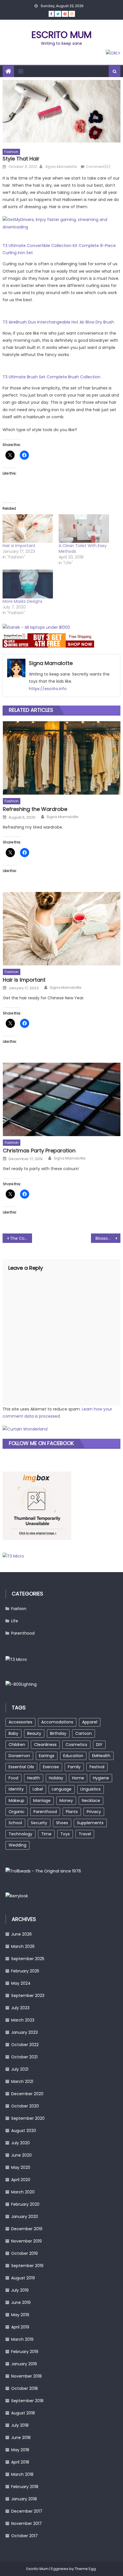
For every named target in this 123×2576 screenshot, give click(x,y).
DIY (99, 1745)
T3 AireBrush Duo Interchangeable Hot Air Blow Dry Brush (58, 322)
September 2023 (28, 1996)
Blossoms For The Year (108, 1238)
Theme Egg (85, 2569)
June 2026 (21, 1934)
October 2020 (25, 2106)
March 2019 (22, 2339)
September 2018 (27, 2401)
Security (39, 1823)
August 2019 (23, 2278)
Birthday (58, 1733)
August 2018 (23, 2413)
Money (66, 1801)
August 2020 (24, 2131)
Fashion (11, 152)
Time (46, 1834)
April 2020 (21, 2180)
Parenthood (23, 1633)
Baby (13, 1733)
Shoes (62, 1823)
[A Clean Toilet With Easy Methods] (84, 529)
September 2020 (28, 2118)
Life (15, 1621)
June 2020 (21, 2155)
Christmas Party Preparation (39, 1151)
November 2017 (26, 2523)
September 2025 (28, 1959)
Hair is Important (19, 546)
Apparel (90, 1722)
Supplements (90, 1823)
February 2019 (25, 2352)
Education (73, 1756)
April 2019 (20, 2327)
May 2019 (20, 2315)
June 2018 (21, 2438)
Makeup (16, 1801)
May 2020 (21, 2167)
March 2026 (23, 1946)
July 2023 (20, 2008)
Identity (16, 1789)
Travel (85, 1834)
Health (34, 1778)
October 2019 (24, 2253)
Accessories (20, 1722)
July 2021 (20, 2069)
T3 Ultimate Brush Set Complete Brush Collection (51, 377)
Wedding (17, 1845)
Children (17, 1745)
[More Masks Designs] (28, 584)
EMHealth (101, 1756)
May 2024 (21, 1983)
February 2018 (25, 2487)
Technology (20, 1834)
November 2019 (26, 2241)
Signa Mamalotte (61, 167)
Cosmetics (76, 1745)
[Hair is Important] (28, 529)
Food (13, 1778)
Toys (65, 1834)
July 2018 (20, 2425)
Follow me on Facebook (41, 1443)
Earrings (47, 1756)
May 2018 (20, 2450)
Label (38, 1789)
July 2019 (20, 2290)
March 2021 (22, 2081)
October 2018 (24, 2388)
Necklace (91, 1801)
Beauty (34, 1733)
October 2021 (24, 2057)
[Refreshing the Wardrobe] (62, 758)
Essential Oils (21, 1767)
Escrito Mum (61, 35)
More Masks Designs (22, 601)
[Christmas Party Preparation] (62, 1099)
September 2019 (27, 2266)
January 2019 (24, 2364)
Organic (17, 1812)
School (15, 1823)
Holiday (56, 1778)
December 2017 (27, 2511)
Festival (97, 1767)
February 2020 (25, 2204)
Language (62, 1789)
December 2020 (27, 2094)
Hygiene (101, 1778)
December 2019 (27, 2229)
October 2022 (25, 2045)
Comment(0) (98, 167)
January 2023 (24, 2032)
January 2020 (25, 2217)
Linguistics (91, 1789)
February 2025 (25, 1971)
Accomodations (57, 1722)
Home (78, 1778)
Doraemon (19, 1756)
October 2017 (24, 2536)
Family (74, 1767)
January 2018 (24, 2499)
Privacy (94, 1812)
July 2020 (20, 2143)
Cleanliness (45, 1745)
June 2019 (21, 2302)
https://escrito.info (48, 689)
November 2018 (26, 2376)
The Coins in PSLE (21, 1238)
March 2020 (23, 2192)
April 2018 (20, 2462)
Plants (72, 1812)
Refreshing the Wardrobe (35, 809)
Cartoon (84, 1733)
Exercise (51, 1767)
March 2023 (23, 2020)
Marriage (42, 1801)
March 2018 (22, 2474)
